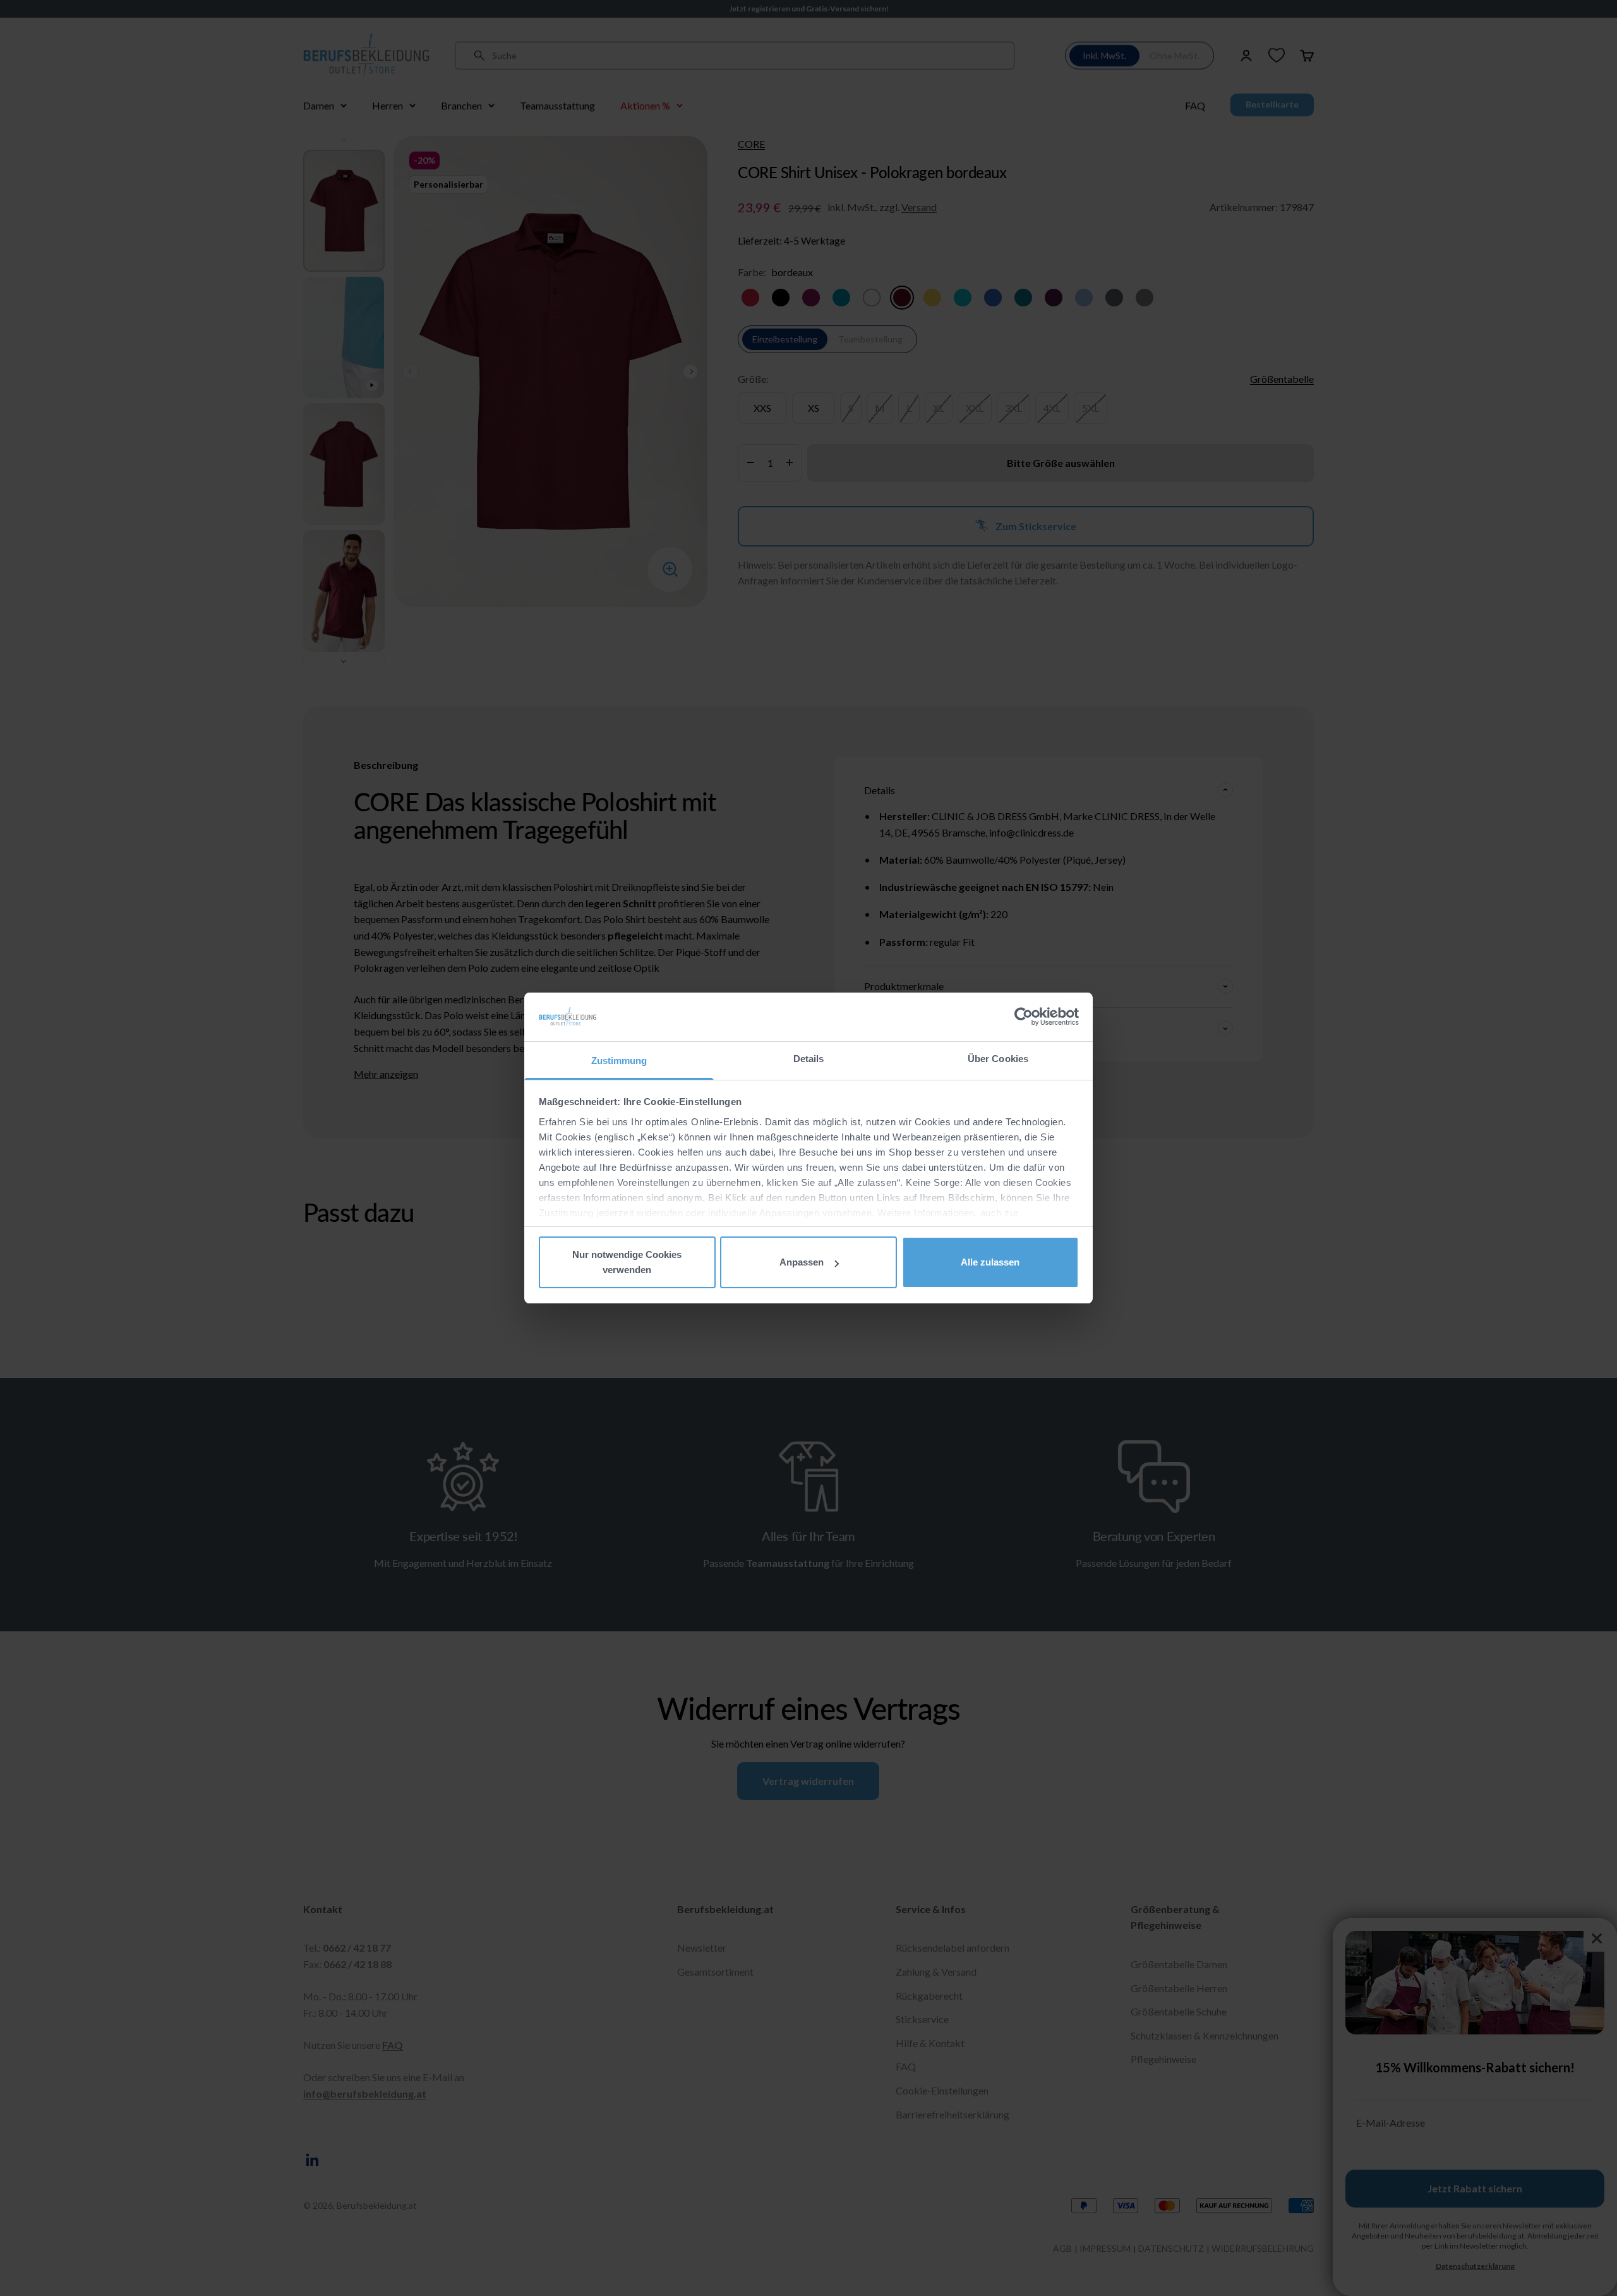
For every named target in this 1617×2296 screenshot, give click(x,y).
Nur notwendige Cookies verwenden (627, 1262)
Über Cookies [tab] (998, 1059)
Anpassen (802, 1262)
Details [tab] (809, 1059)
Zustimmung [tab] (619, 1060)
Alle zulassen (990, 1262)
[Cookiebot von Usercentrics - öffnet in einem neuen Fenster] (1024, 1017)
